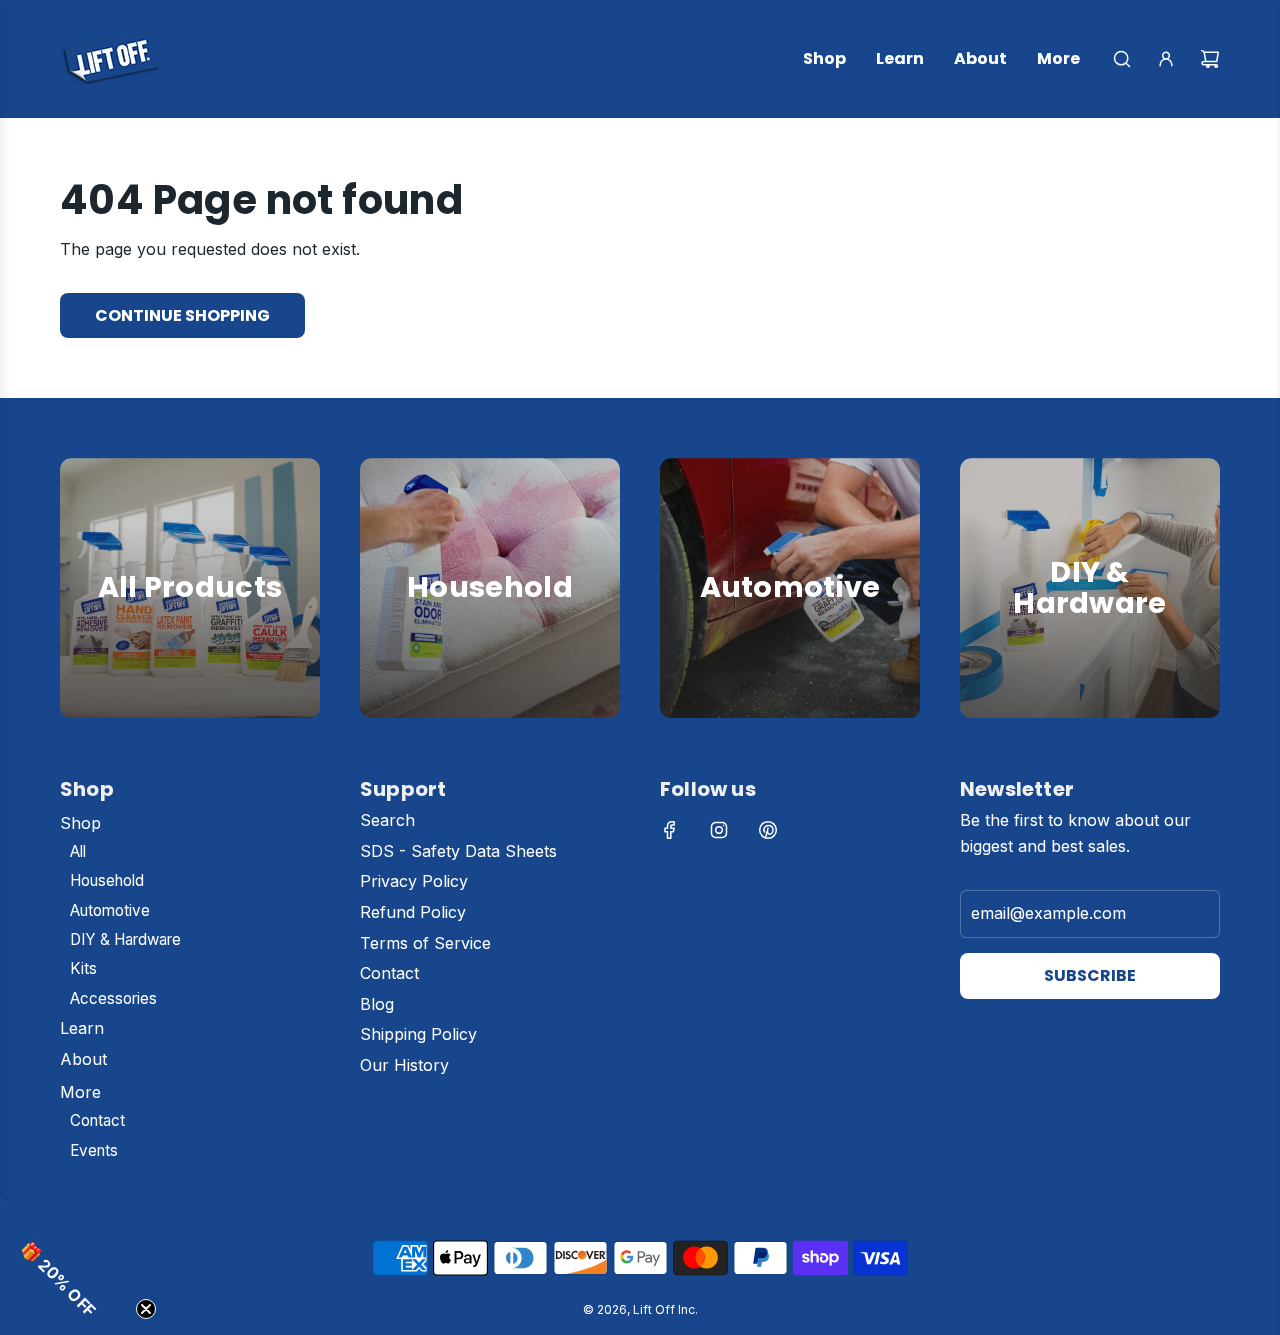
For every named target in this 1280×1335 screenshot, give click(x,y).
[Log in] (1166, 59)
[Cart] (1210, 59)
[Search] (1122, 59)
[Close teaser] (146, 1309)
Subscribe (1090, 975)
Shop (190, 636)
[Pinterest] (768, 830)
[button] (70, 1265)
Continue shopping (182, 315)
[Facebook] (670, 830)
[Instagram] (719, 830)
